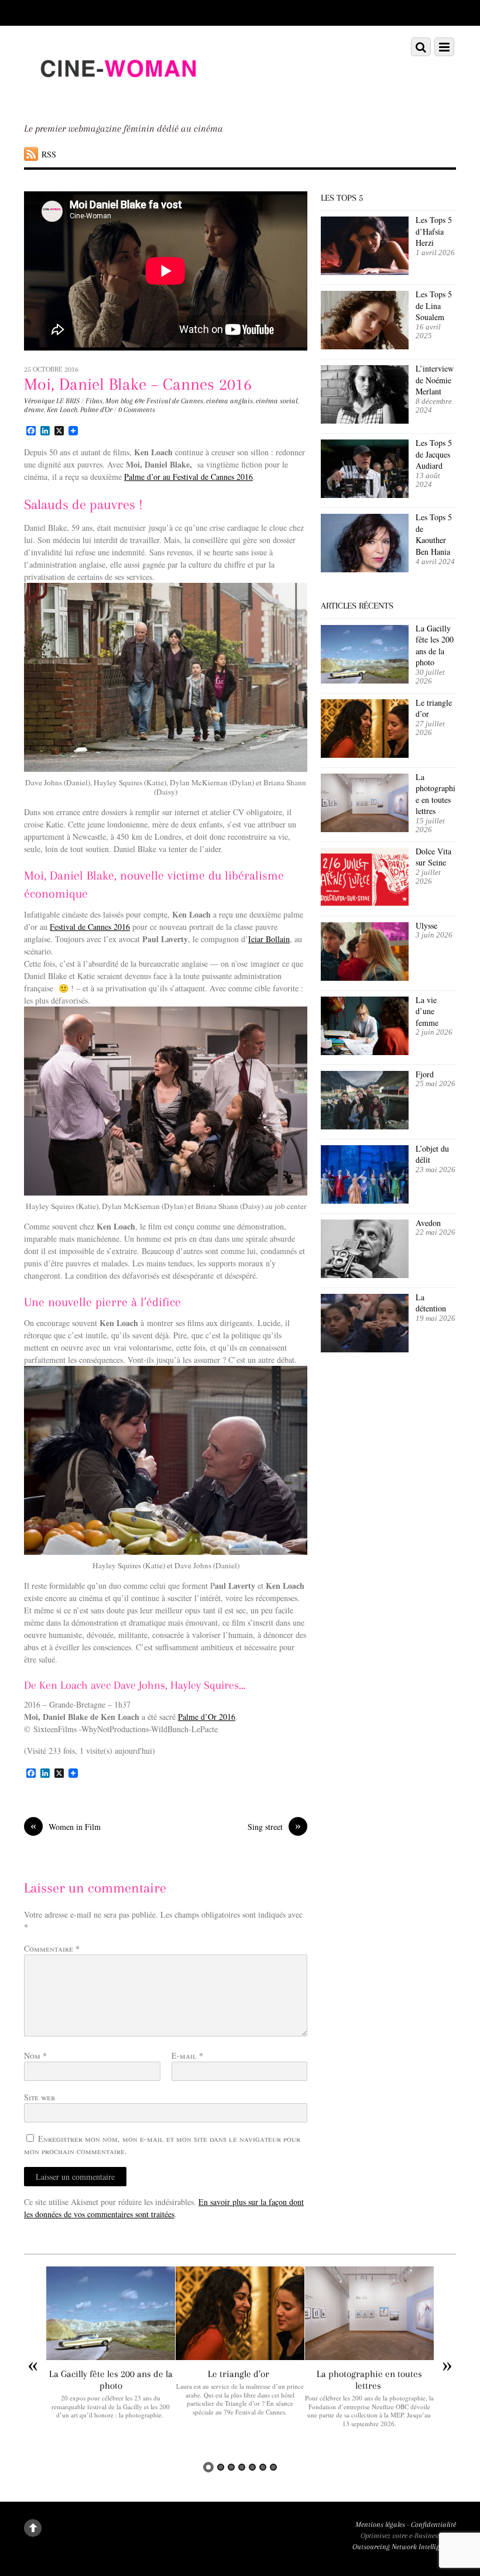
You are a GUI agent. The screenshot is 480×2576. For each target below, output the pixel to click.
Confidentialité (433, 2525)
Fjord (425, 1074)
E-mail (187, 2055)
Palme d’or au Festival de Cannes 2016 (188, 477)
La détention (431, 1303)
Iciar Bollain (269, 939)
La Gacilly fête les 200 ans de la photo (435, 645)
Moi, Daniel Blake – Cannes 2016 (138, 384)
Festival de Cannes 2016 (90, 927)
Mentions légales (380, 2525)
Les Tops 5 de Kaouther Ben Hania (434, 534)
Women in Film (66, 1826)
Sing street (274, 1826)
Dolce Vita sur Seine (433, 857)
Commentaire (52, 1948)
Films (94, 401)
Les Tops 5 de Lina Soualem (434, 305)
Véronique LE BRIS (52, 401)
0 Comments (137, 410)
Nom (35, 2055)
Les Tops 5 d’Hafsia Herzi (434, 231)
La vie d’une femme (427, 1011)
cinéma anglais (229, 401)
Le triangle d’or (434, 708)
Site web (40, 2097)
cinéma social (277, 401)
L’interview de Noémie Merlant (435, 380)
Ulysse (426, 925)
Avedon (430, 1223)
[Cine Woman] (118, 98)
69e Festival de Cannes (169, 401)
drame (34, 410)
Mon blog (119, 401)
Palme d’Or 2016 (207, 1717)
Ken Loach (62, 410)
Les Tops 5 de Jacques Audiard (434, 454)
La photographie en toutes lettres (436, 794)
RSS (49, 154)
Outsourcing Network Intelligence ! (404, 2547)
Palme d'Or (96, 410)
